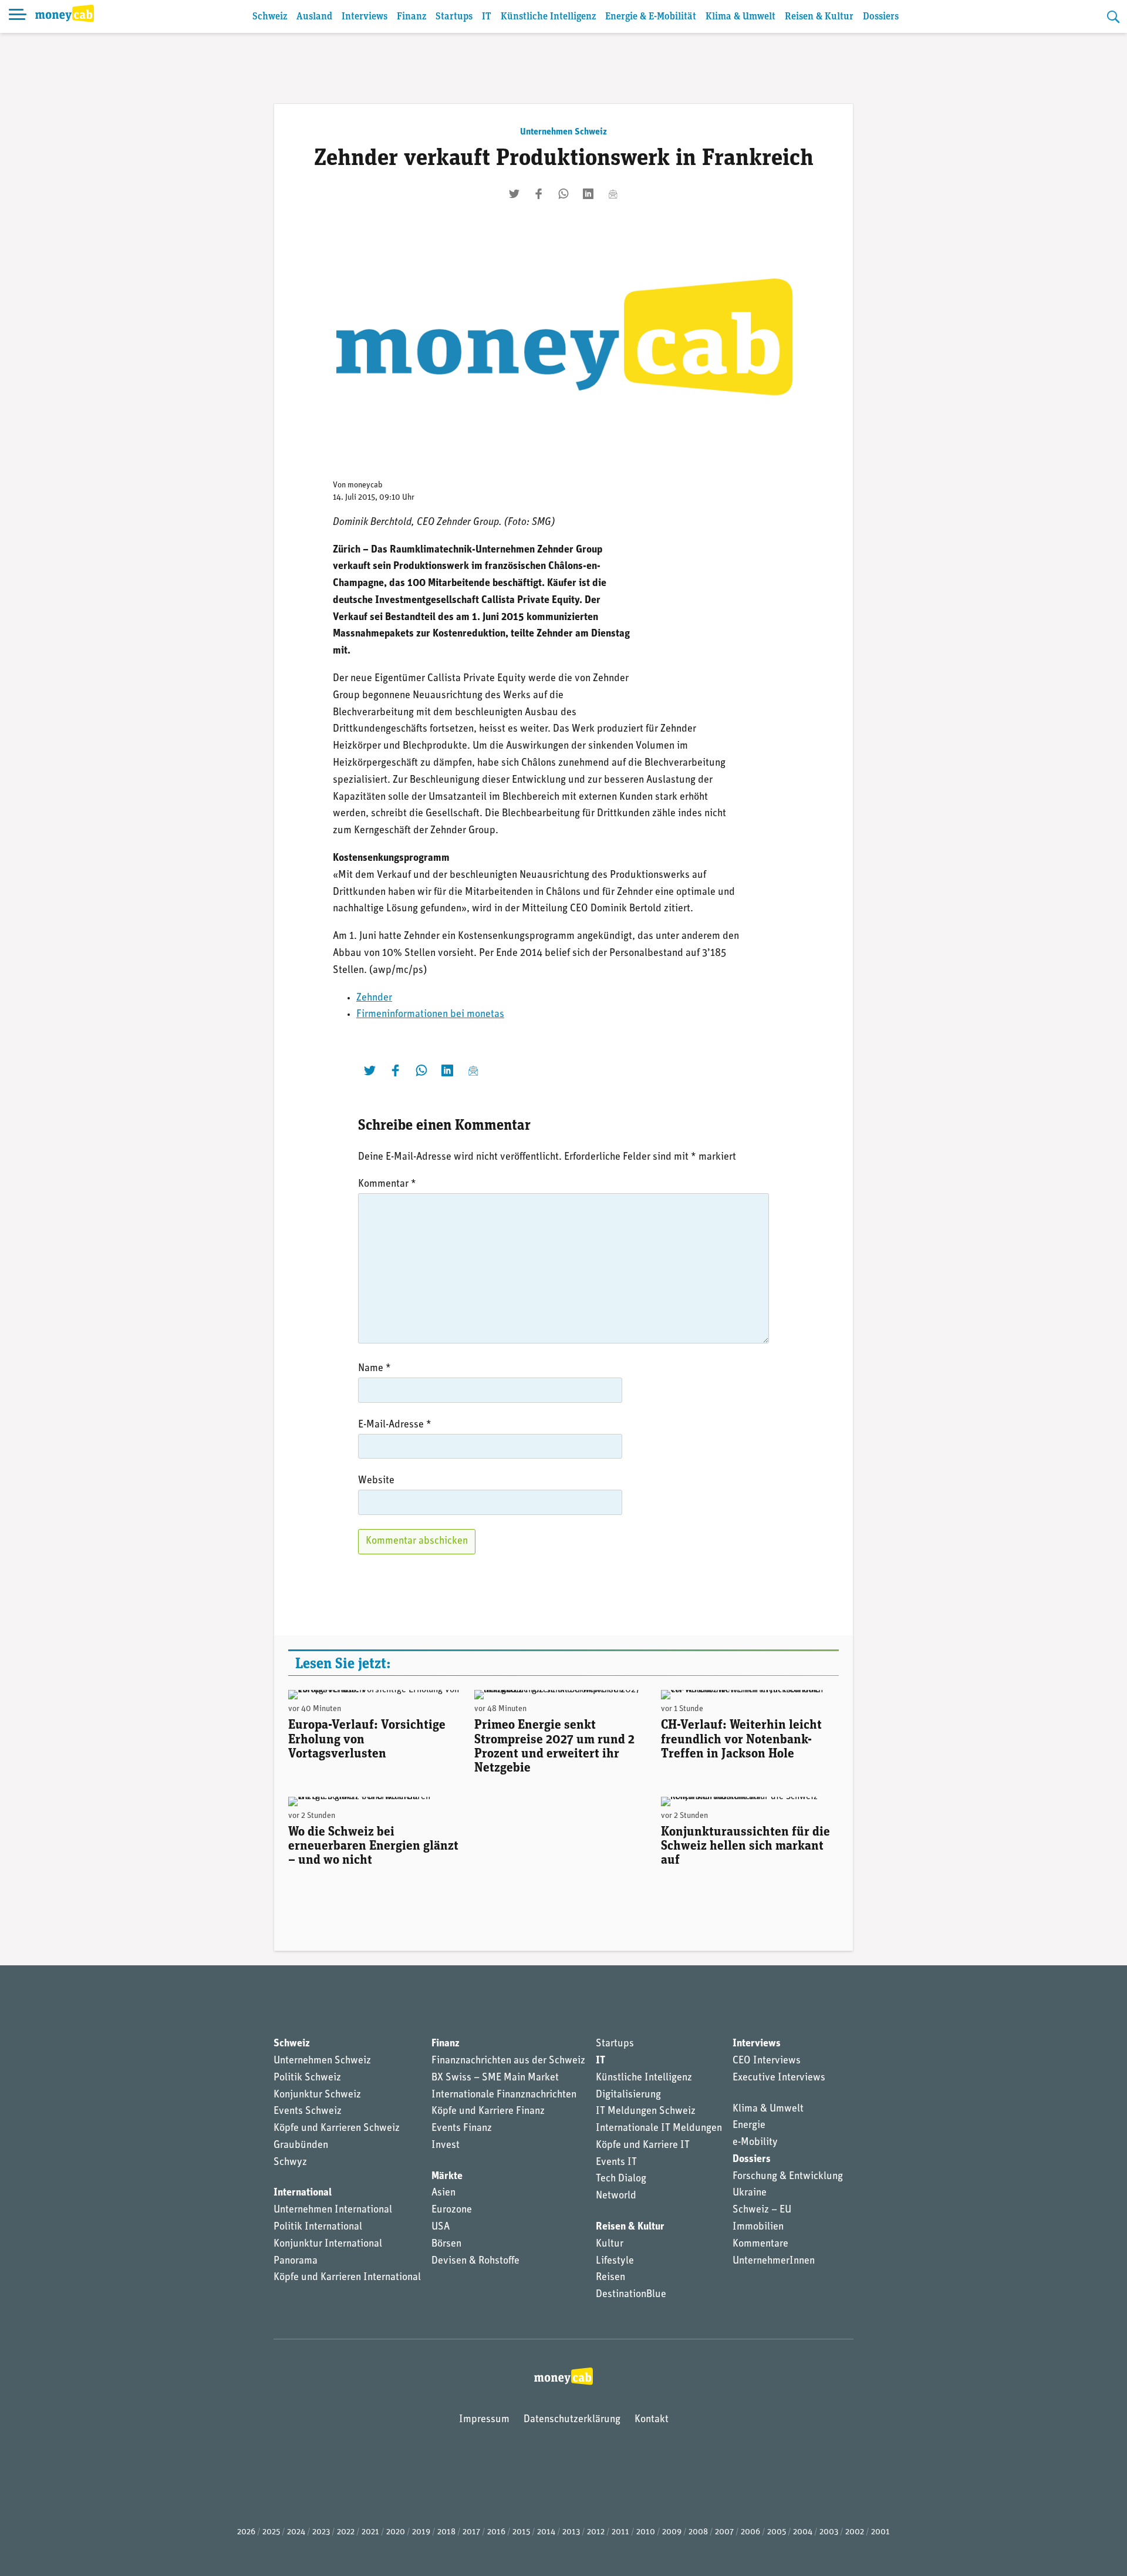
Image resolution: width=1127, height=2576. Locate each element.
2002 (855, 2532)
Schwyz (290, 2163)
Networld (616, 2196)
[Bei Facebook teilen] (539, 194)
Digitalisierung (628, 2095)
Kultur (610, 2244)
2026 (246, 2532)
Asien (443, 2193)
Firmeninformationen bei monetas (430, 1015)
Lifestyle (615, 2261)
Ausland (314, 17)
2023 (321, 2532)
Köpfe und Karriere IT (643, 2146)
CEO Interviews (767, 2061)
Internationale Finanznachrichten (504, 2095)
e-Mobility (755, 2143)
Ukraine (750, 2193)
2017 (471, 2532)
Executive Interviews (779, 2078)
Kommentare (760, 2244)
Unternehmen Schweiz (563, 132)
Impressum (484, 2420)
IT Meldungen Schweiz (646, 2112)
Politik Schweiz (307, 2078)
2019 (421, 2532)
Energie (749, 2126)
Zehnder (374, 998)
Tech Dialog (621, 2179)
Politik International (318, 2227)
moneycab (365, 485)
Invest (446, 2146)
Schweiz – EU (762, 2210)
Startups (454, 17)
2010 (646, 2532)
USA (441, 2227)
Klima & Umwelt (740, 17)
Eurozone (452, 2210)
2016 (496, 2532)
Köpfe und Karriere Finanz (488, 2112)
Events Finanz (462, 2129)
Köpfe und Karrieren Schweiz (337, 2129)
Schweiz (270, 17)
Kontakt (652, 2420)
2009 (672, 2532)
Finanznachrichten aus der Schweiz (508, 2061)
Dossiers (881, 17)
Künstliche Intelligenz (548, 17)
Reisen (610, 2278)
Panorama (296, 2261)
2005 (777, 2532)
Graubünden (301, 2146)
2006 (750, 2532)
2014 (546, 2532)
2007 (724, 2532)
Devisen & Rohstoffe (475, 2261)
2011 (620, 2532)
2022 (346, 2532)
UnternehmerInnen (774, 2261)
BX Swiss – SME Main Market (495, 2078)
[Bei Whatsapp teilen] (563, 194)
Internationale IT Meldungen (659, 2129)
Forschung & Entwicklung (788, 2177)
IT (487, 17)
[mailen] (613, 194)
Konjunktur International (328, 2244)
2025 (271, 2532)
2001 (880, 2532)
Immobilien (758, 2227)
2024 (296, 2532)
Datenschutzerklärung (572, 2420)
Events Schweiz (308, 2112)
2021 (370, 2532)
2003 (829, 2532)
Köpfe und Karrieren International (347, 2278)
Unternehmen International (333, 2210)
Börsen (446, 2244)
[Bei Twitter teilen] (514, 194)
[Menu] (18, 16)
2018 (446, 2532)
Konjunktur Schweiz (317, 2095)
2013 (571, 2532)
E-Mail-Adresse (395, 1425)
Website (376, 1481)
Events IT (616, 2163)
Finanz (411, 17)
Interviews (365, 17)
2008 (698, 2532)
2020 (396, 2532)
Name (374, 1369)
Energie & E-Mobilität (651, 17)
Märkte (447, 2177)
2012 (596, 2532)
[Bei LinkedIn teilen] (588, 194)
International (303, 2193)
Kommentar (387, 1184)
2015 (521, 2532)
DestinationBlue (631, 2295)
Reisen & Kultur (819, 17)
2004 (803, 2532)
